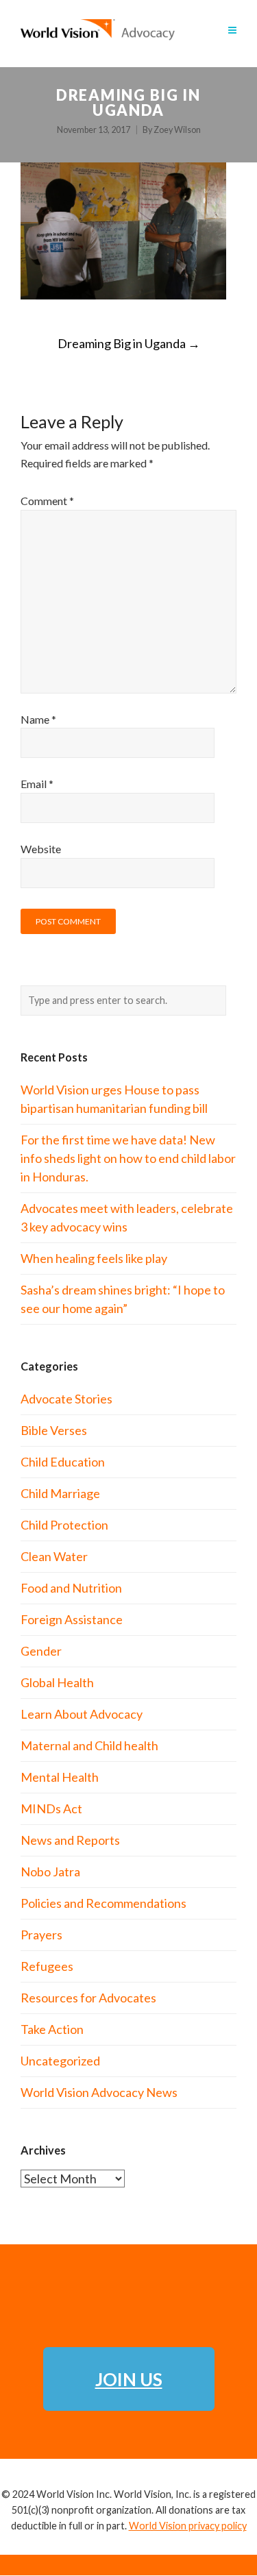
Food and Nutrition (71, 1588)
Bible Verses (54, 1430)
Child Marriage (60, 1493)
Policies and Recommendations (103, 1903)
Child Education (63, 1462)
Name (38, 719)
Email (37, 784)
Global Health (57, 1682)
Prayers (41, 1935)
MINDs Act (51, 1808)
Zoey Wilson (177, 130)
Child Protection (64, 1525)
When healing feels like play (94, 1258)
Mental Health (60, 1777)
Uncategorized (60, 2061)
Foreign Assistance (72, 1619)
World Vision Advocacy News (99, 2092)
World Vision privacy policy (188, 2526)
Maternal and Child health (89, 1745)
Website (41, 849)
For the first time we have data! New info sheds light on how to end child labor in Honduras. (128, 1158)
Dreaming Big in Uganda (129, 343)
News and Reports (70, 1840)
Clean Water (54, 1556)
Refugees (47, 1966)
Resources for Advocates (88, 1998)
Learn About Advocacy (82, 1714)
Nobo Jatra (50, 1872)
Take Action (52, 2029)
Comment (47, 501)
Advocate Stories (66, 1399)
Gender (41, 1651)
